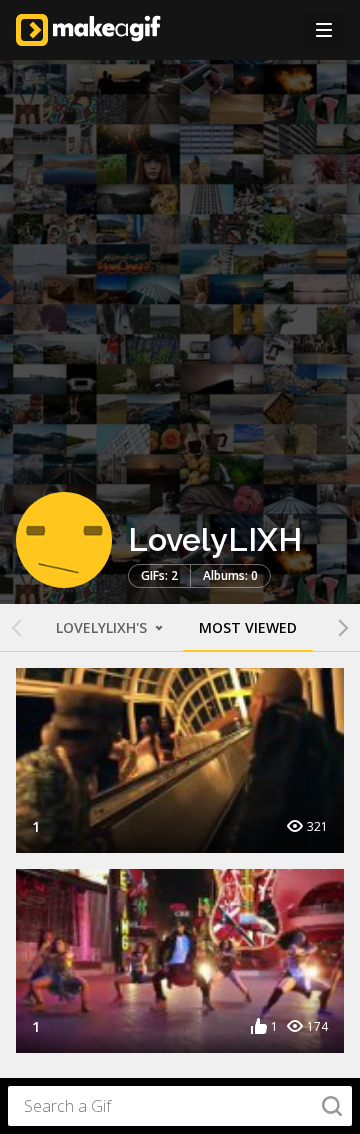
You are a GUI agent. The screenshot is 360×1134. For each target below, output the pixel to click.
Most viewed (248, 627)
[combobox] (180, 1106)
